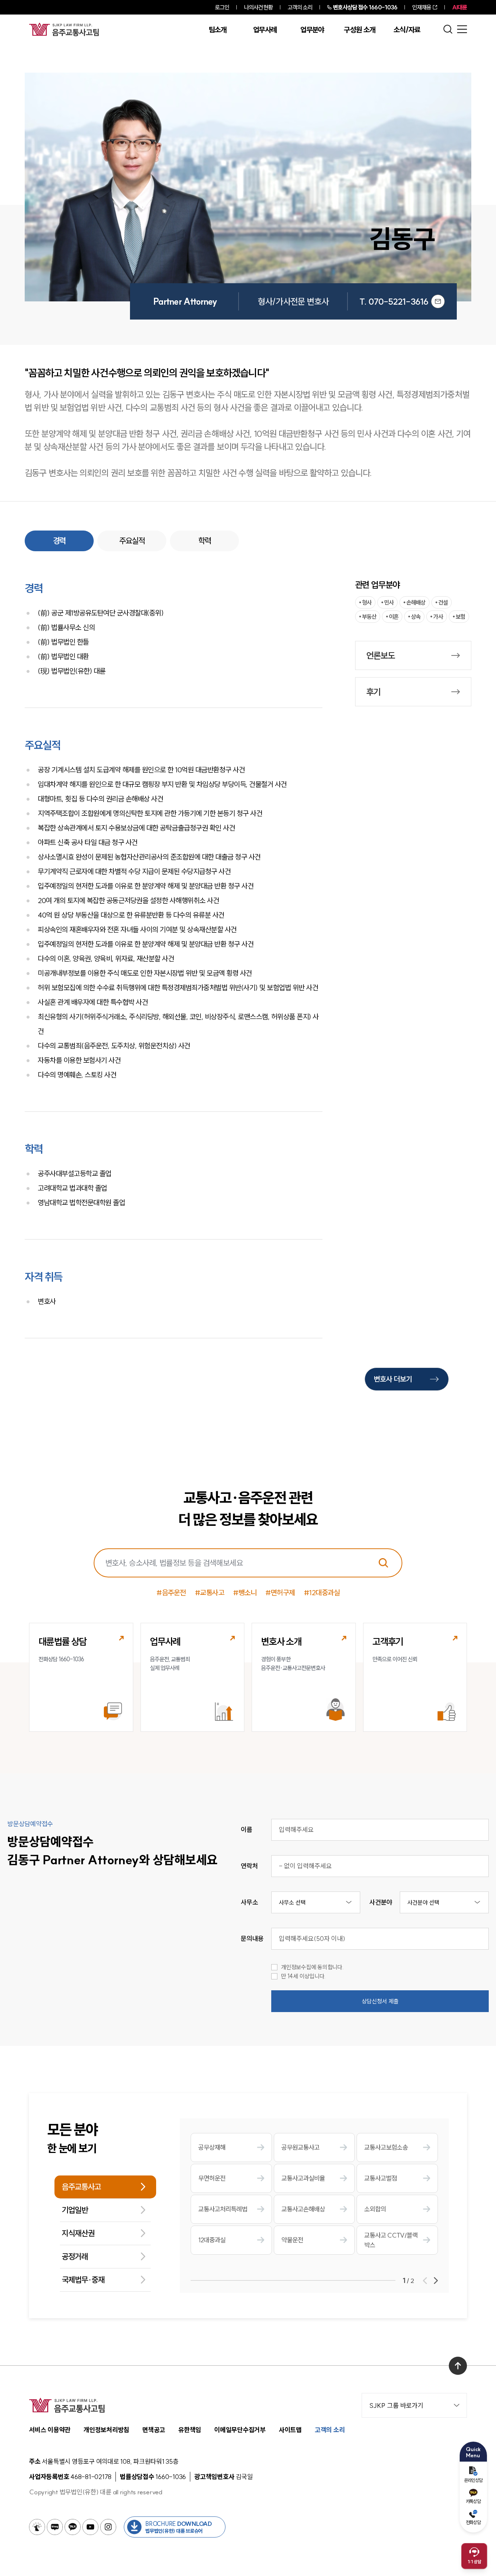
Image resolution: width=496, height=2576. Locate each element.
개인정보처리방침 (106, 2430)
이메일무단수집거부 (240, 2430)
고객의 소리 (300, 7)
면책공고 (154, 2430)
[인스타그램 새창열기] (108, 2527)
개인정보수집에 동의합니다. (312, 1967)
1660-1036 (365, 7)
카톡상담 (473, 2501)
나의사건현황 (258, 7)
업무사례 (265, 30)
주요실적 (132, 541)
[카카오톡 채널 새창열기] (73, 2527)
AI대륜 (460, 7)
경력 (59, 541)
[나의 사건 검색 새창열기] (37, 2527)
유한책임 (190, 2430)
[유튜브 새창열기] (90, 2527)
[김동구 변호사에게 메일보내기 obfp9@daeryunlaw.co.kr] (438, 301)
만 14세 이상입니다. (303, 1976)
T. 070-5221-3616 (394, 301)
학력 (205, 541)
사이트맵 (290, 2430)
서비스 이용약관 (50, 2430)
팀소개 (218, 30)
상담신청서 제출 (380, 2001)
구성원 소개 (359, 30)
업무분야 (312, 30)
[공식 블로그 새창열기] (55, 2527)
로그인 (222, 7)
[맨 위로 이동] (458, 2366)
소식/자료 (407, 30)
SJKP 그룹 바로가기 (396, 2406)
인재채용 (422, 7)
